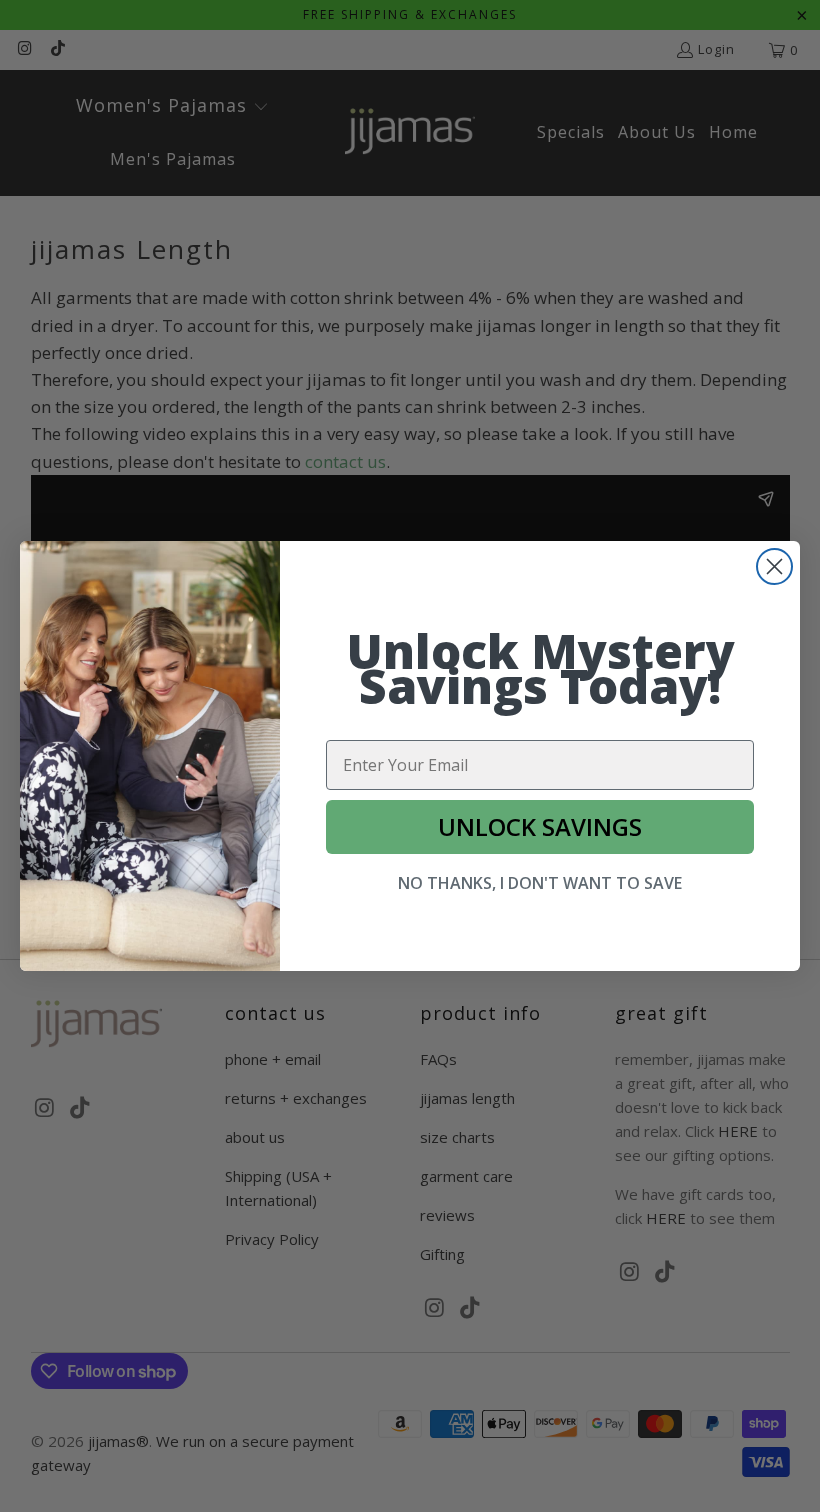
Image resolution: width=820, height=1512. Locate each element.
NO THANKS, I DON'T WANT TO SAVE (540, 883)
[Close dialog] (774, 566)
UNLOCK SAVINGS (540, 826)
